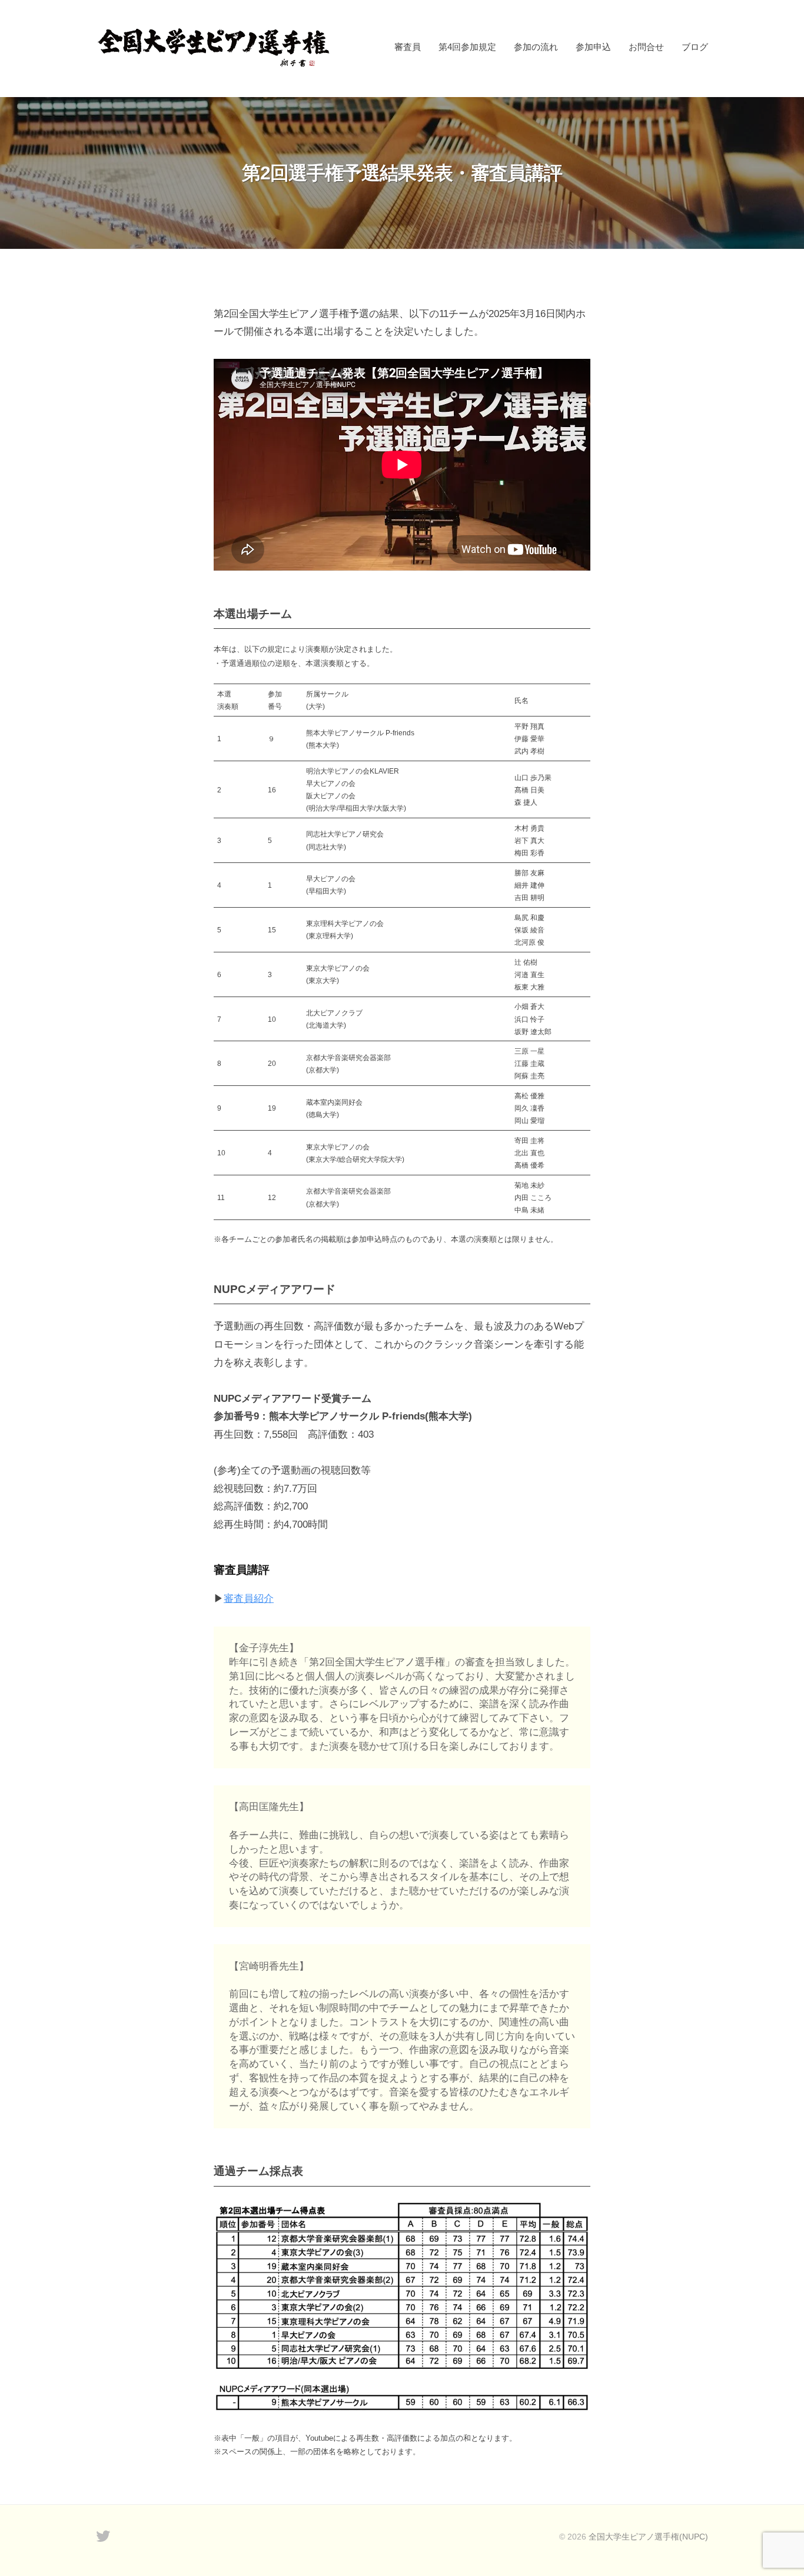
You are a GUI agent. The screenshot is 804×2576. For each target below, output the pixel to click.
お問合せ (646, 47)
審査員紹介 (249, 1599)
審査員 (408, 47)
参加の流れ (536, 47)
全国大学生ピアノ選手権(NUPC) (648, 2537)
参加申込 (593, 47)
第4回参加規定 (467, 47)
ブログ (695, 47)
